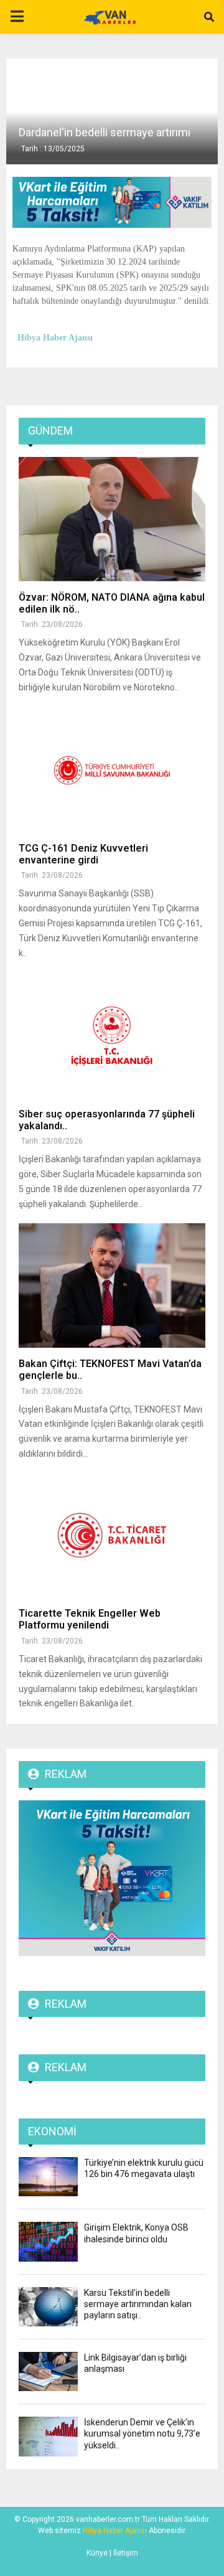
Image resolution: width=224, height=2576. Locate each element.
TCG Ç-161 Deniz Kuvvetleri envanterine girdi (83, 854)
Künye (97, 2553)
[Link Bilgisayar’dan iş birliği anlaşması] (48, 2372)
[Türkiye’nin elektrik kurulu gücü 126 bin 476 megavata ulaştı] (48, 2177)
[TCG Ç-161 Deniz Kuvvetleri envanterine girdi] (112, 770)
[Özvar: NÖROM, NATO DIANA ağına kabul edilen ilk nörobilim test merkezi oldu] (112, 519)
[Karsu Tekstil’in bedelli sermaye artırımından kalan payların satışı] (48, 2307)
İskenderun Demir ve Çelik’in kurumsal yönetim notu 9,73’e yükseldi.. (142, 2433)
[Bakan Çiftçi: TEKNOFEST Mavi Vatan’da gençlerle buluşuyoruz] (112, 1286)
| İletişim (123, 2553)
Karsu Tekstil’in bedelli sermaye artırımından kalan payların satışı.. (138, 2304)
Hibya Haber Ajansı (115, 2531)
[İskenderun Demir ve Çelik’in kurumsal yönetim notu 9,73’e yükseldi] (48, 2436)
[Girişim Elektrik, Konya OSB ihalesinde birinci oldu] (48, 2241)
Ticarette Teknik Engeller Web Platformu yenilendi (90, 1619)
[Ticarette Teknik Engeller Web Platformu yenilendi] (112, 1535)
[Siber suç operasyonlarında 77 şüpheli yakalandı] (112, 1036)
